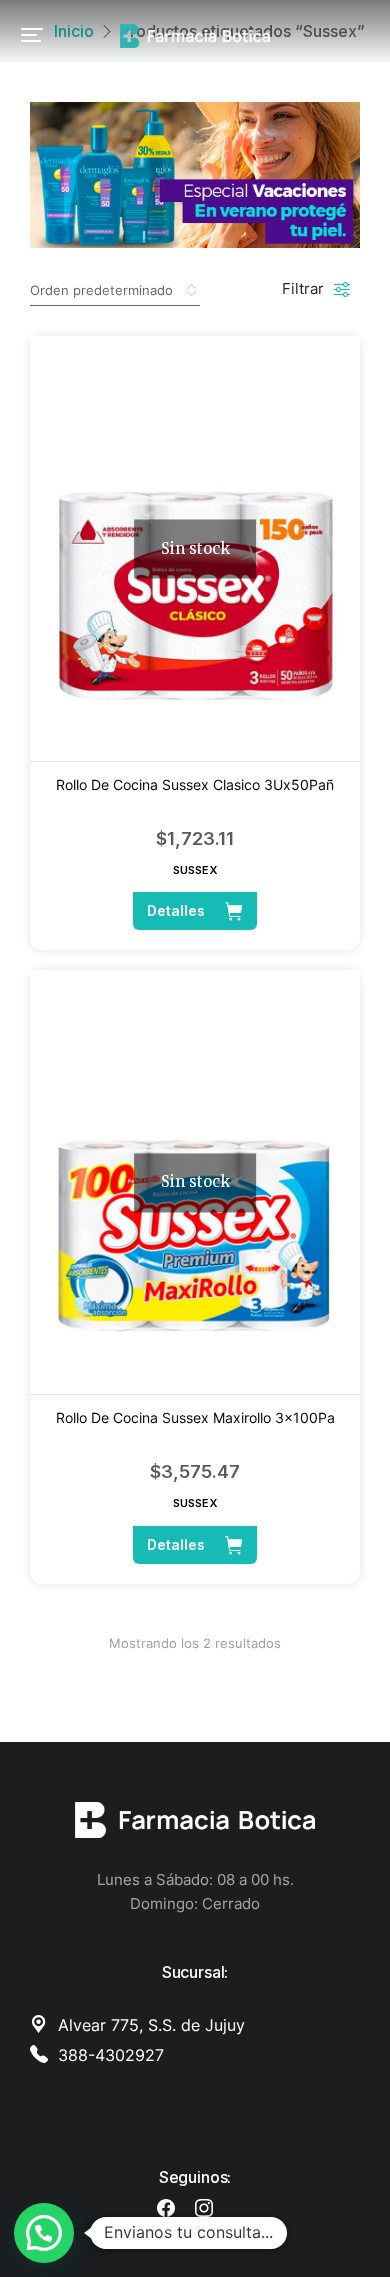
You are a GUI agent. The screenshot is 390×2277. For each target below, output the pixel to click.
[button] (32, 35)
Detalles (176, 910)
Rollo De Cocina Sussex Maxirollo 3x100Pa (195, 1417)
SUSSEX (195, 870)
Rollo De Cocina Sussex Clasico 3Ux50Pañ (195, 784)
